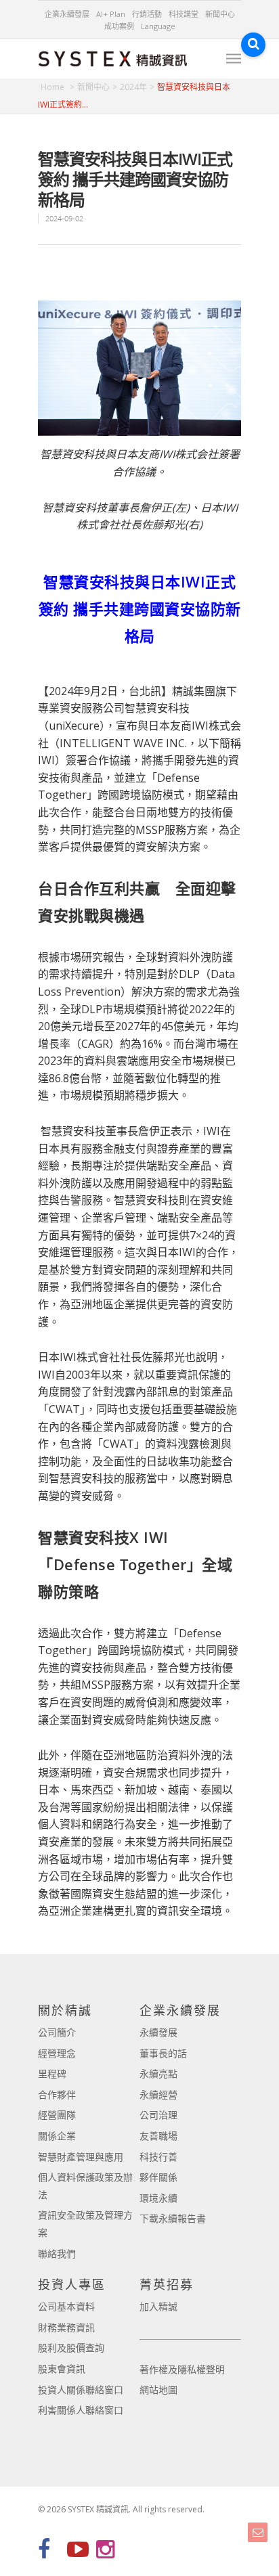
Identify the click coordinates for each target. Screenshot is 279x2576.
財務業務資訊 (66, 2327)
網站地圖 (158, 2390)
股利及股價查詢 (71, 2348)
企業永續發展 (67, 14)
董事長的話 (163, 2053)
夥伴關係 (158, 2177)
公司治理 (158, 2115)
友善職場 (158, 2136)
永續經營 (158, 2094)
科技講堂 (184, 14)
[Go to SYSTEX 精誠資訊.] (58, 87)
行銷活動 (147, 14)
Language (158, 26)
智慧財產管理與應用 (81, 2157)
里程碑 (52, 2073)
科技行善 (158, 2157)
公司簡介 (57, 2032)
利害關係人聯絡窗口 (81, 2410)
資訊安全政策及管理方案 (85, 2224)
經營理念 (57, 2053)
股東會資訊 (62, 2369)
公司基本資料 (66, 2306)
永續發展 (158, 2032)
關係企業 (57, 2136)
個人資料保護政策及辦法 (85, 2186)
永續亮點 (158, 2073)
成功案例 (119, 26)
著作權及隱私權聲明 (182, 2369)
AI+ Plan (111, 14)
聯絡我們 (57, 2253)
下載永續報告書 (173, 2218)
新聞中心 (220, 14)
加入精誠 (158, 2306)
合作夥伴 (57, 2094)
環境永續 (158, 2198)
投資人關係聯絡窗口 (81, 2390)
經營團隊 (57, 2115)
